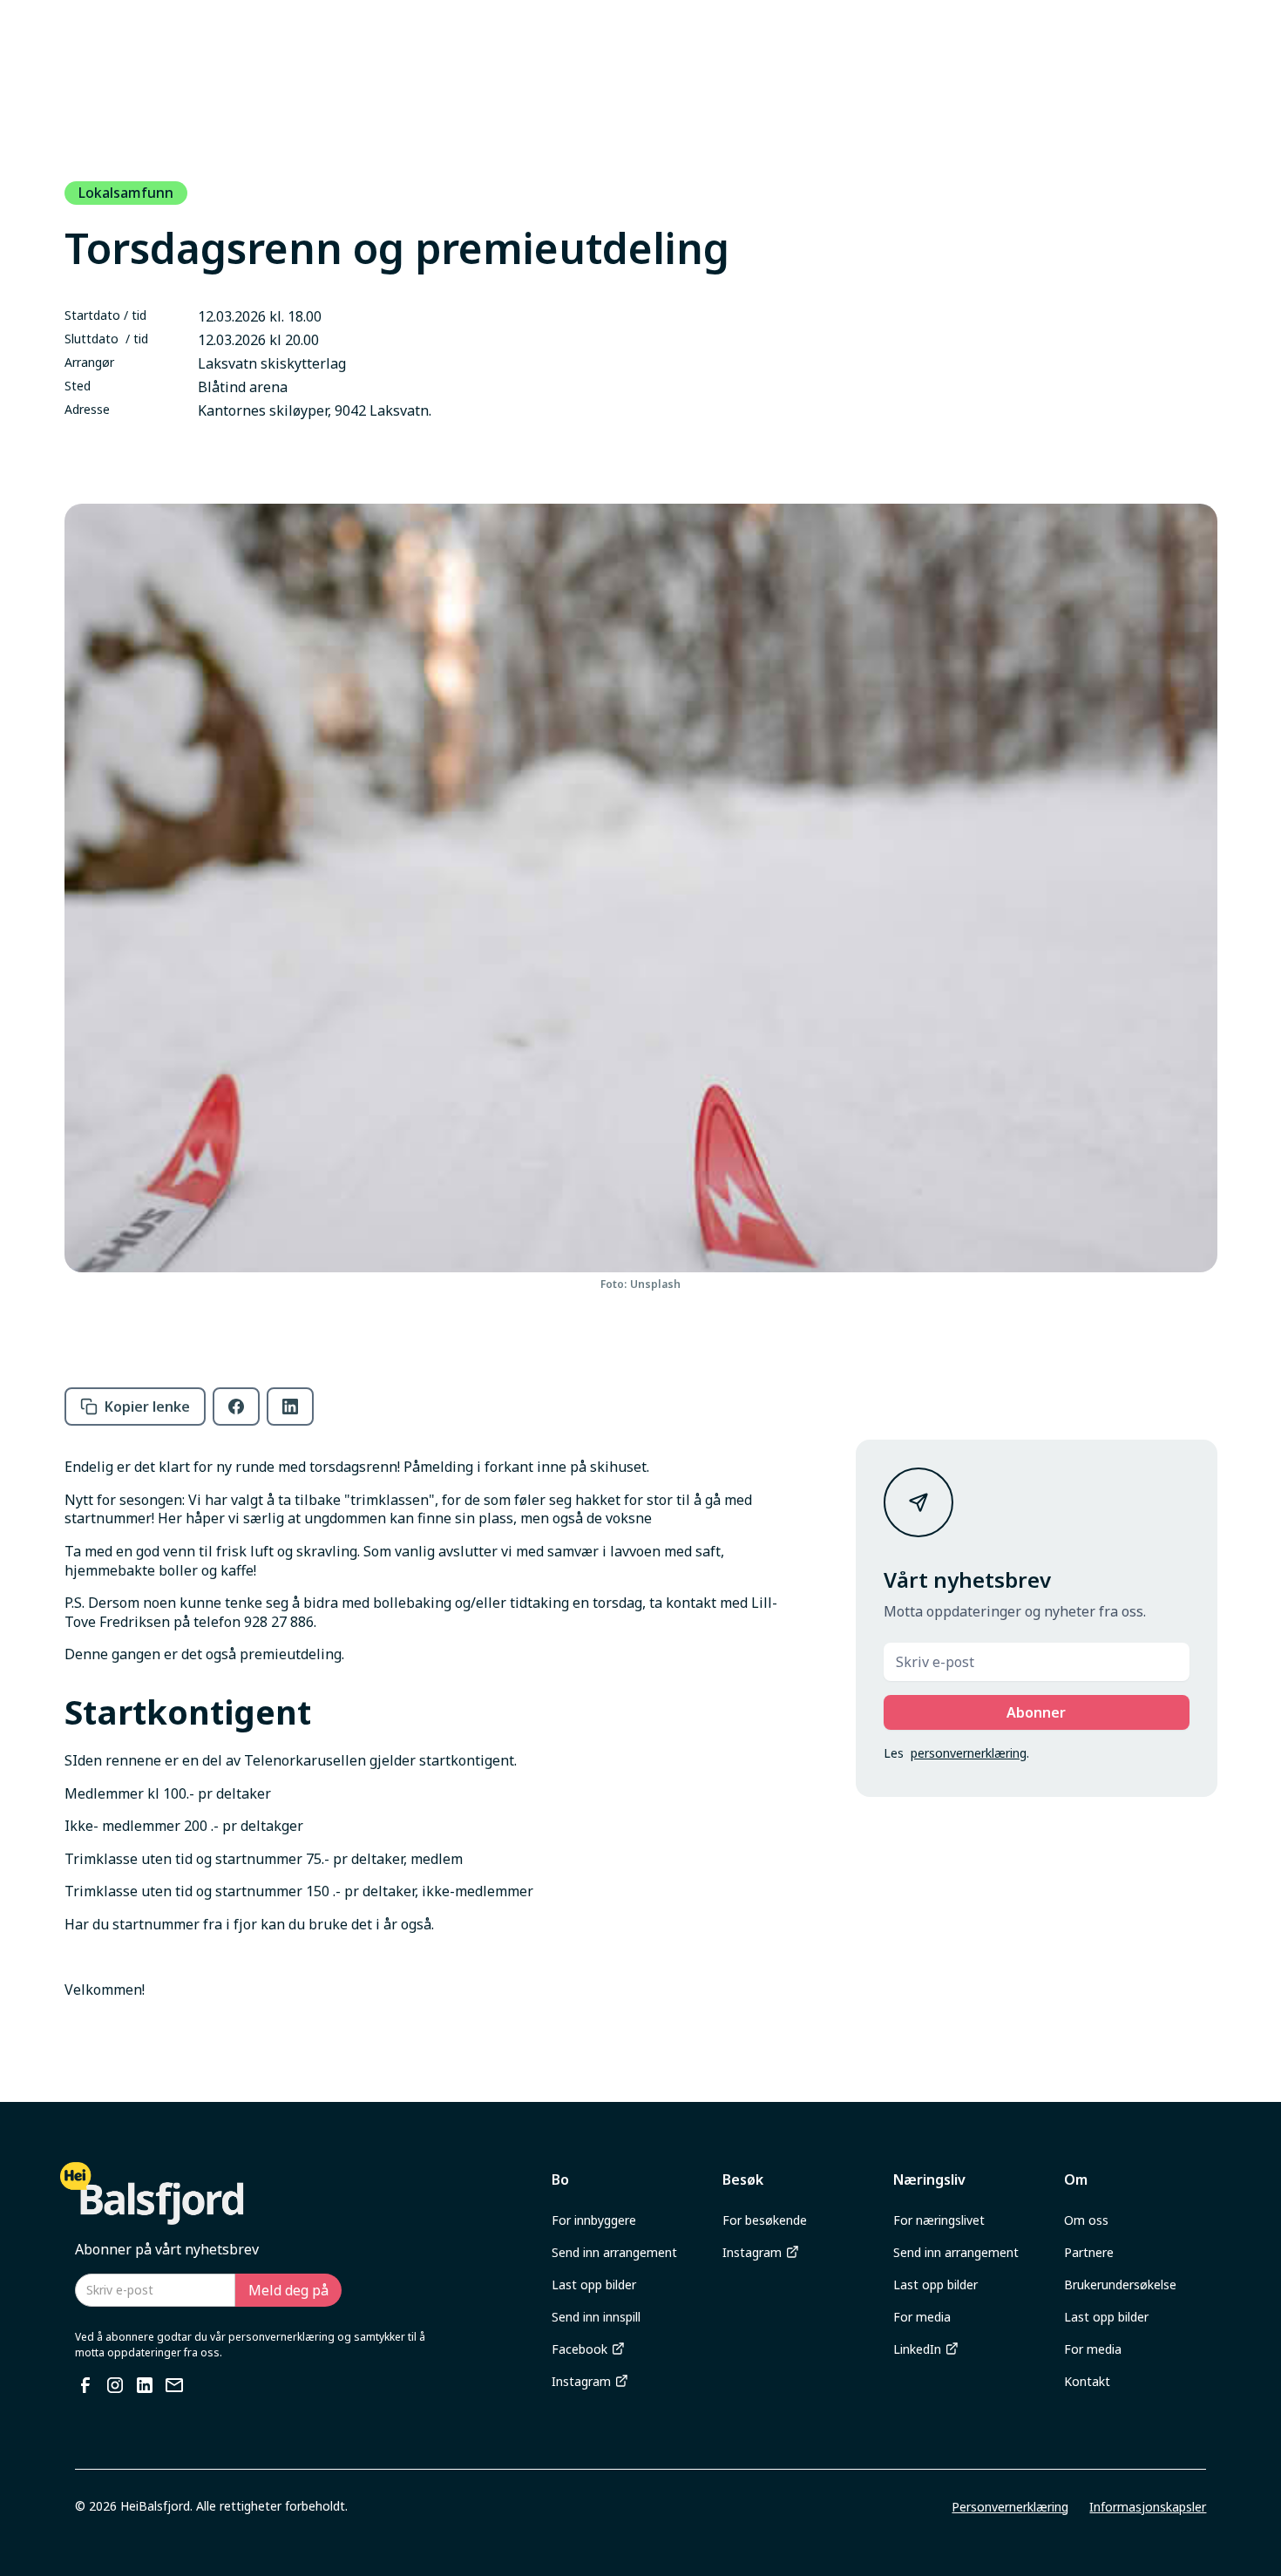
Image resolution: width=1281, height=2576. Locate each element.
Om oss (1086, 2220)
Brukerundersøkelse (1120, 2285)
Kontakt (1087, 2381)
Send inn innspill (596, 2317)
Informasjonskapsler (1148, 2507)
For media (922, 2317)
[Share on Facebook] (236, 1407)
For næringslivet (939, 2220)
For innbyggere (594, 2220)
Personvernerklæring (1010, 2507)
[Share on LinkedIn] (290, 1407)
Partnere (1089, 2252)
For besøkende (765, 2220)
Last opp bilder (594, 2285)
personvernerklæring (969, 1753)
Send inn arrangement (614, 2252)
